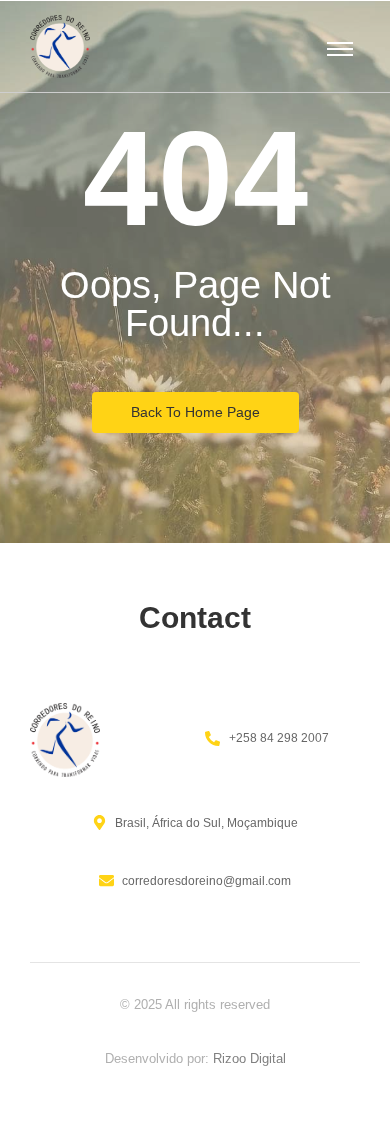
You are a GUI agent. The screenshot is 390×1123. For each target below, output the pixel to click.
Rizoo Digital (249, 1058)
